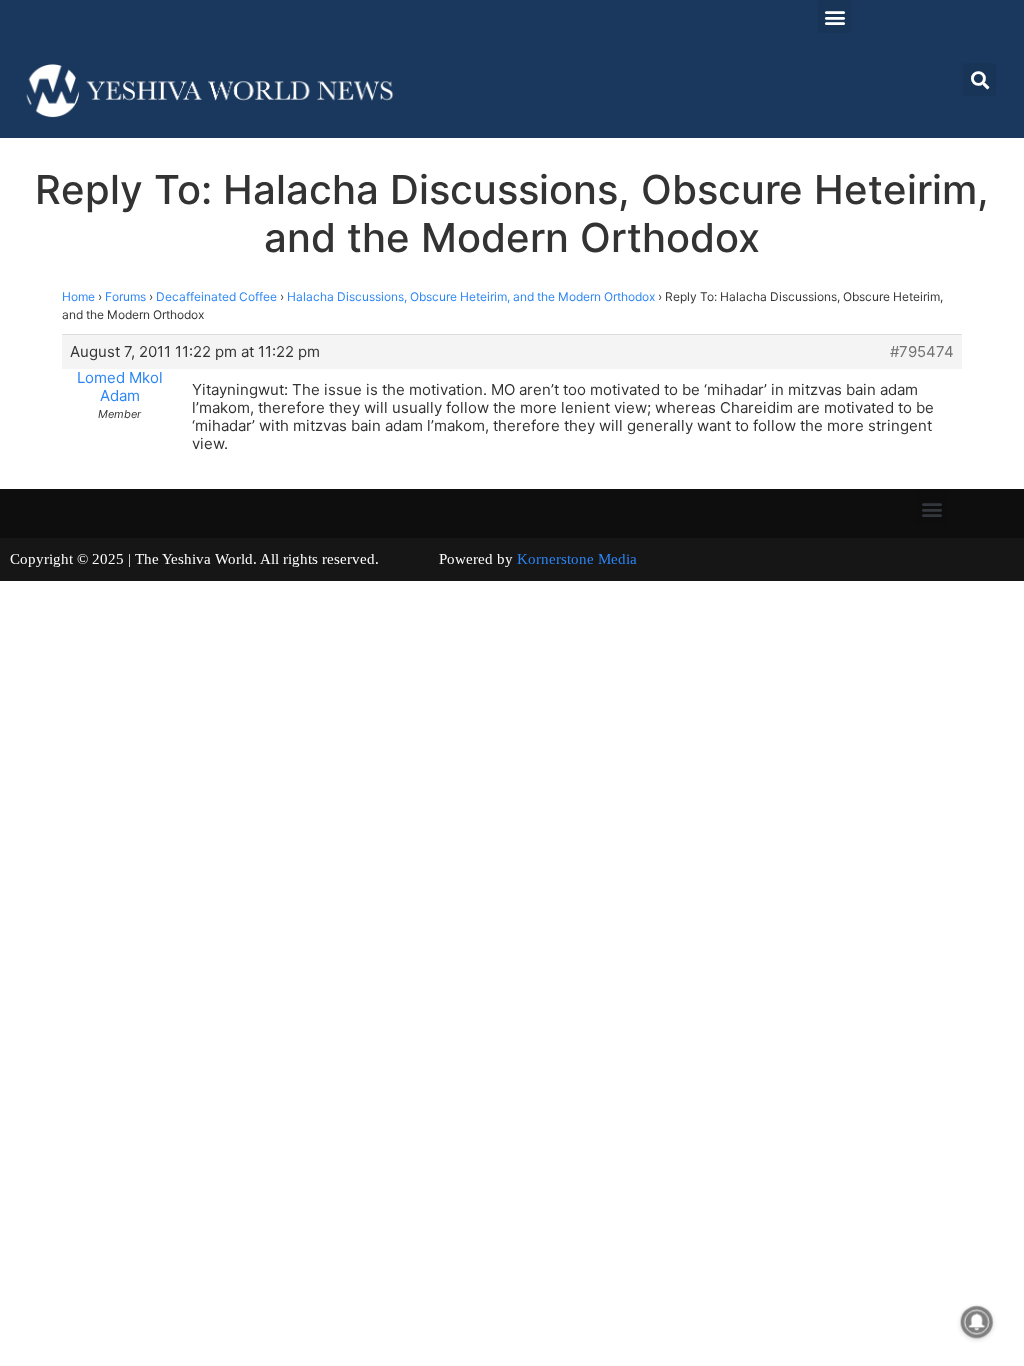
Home (78, 296)
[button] (834, 16)
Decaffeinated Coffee (216, 296)
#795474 (922, 352)
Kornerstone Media (577, 559)
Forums (125, 296)
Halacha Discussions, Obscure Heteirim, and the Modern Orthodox (471, 296)
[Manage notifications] (977, 1322)
